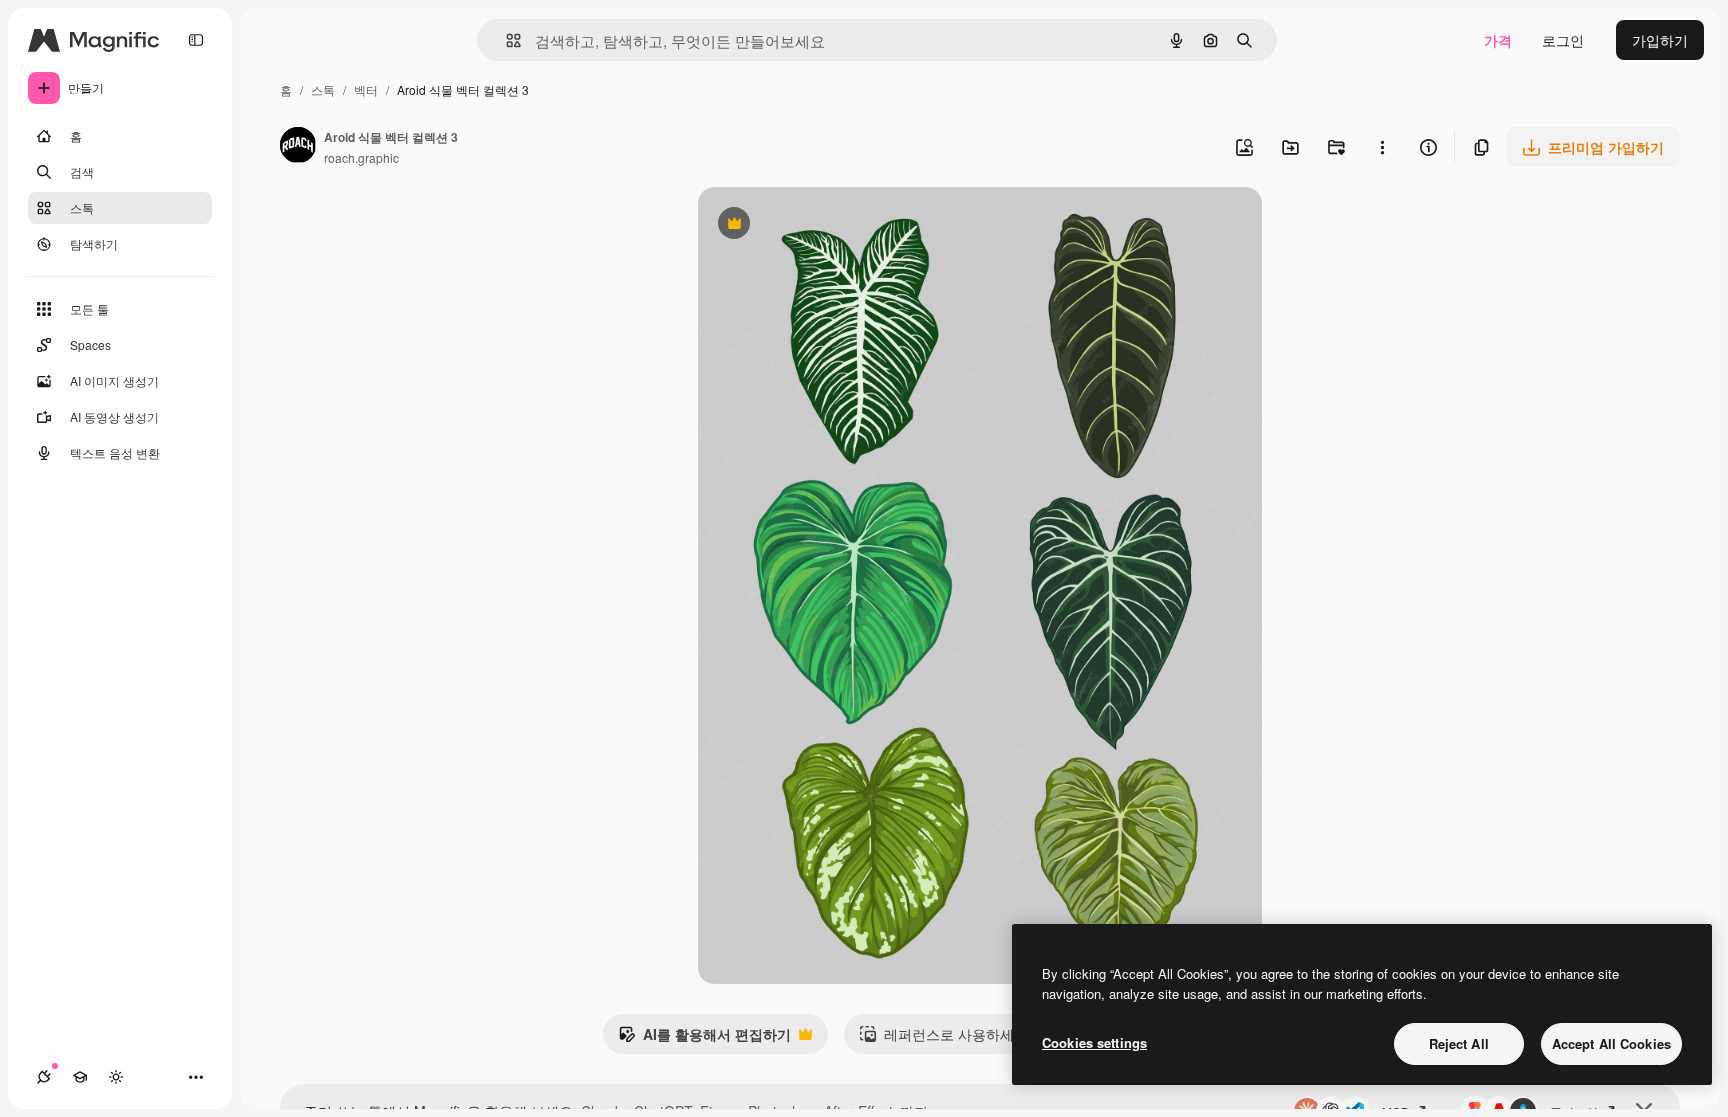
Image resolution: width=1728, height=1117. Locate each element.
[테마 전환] (116, 1077)
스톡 (323, 89)
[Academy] (80, 1077)
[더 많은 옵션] (1382, 147)
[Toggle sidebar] (196, 40)
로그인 (1563, 40)
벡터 (366, 89)
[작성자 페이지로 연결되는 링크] (298, 147)
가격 (1498, 40)
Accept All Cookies (1611, 1043)
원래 (813, 225)
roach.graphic (361, 157)
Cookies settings (1094, 1042)
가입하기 (1660, 40)
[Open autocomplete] (505, 40)
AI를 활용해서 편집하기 (704, 1039)
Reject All (1459, 1043)
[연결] (44, 1077)
